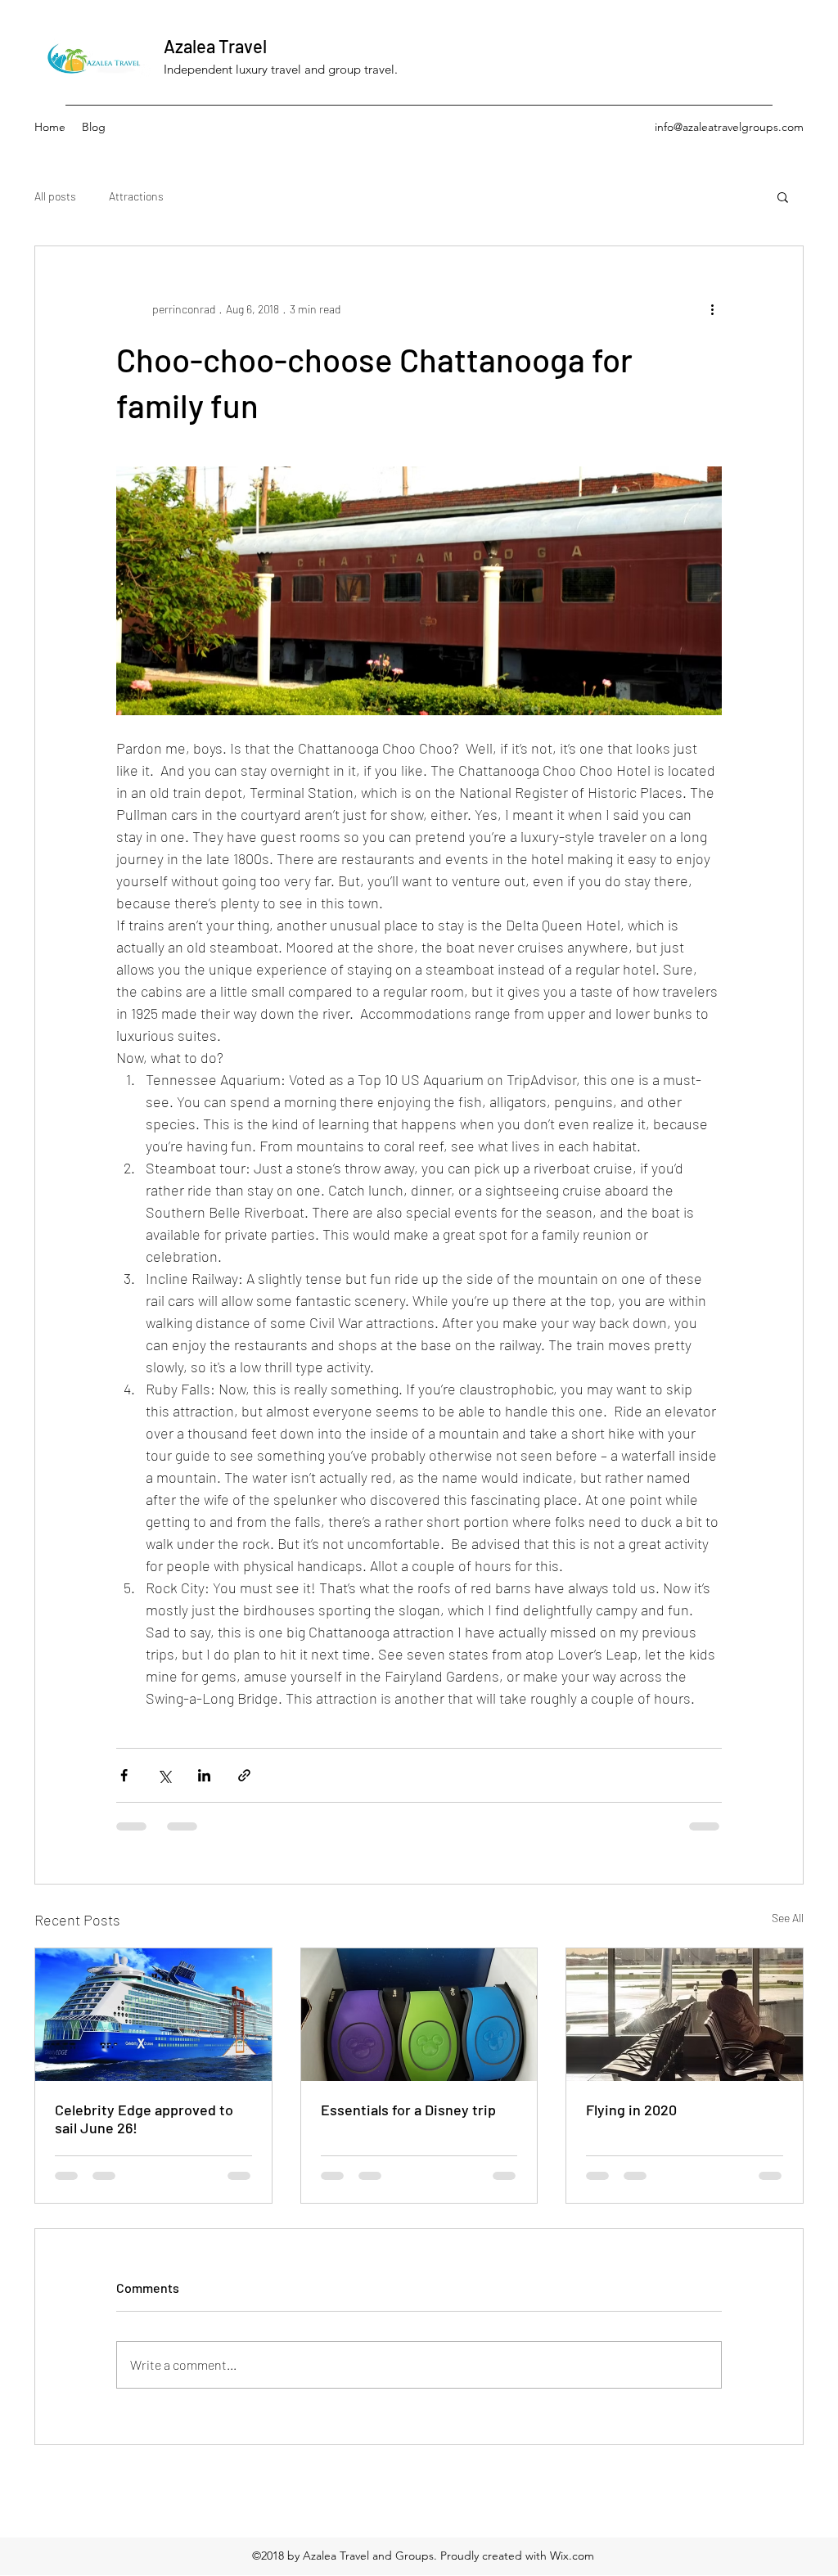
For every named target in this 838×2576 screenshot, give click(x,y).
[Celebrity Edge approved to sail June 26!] (153, 2015)
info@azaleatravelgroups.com (729, 127)
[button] (783, 196)
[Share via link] (244, 1775)
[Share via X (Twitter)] (164, 1775)
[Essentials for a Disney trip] (419, 2015)
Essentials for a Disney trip (408, 2110)
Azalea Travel (215, 46)
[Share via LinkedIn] (204, 1775)
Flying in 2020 (631, 2110)
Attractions (136, 196)
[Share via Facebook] (124, 1775)
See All (788, 1918)
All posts (55, 196)
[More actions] (712, 308)
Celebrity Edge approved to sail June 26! (144, 2119)
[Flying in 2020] (685, 2015)
